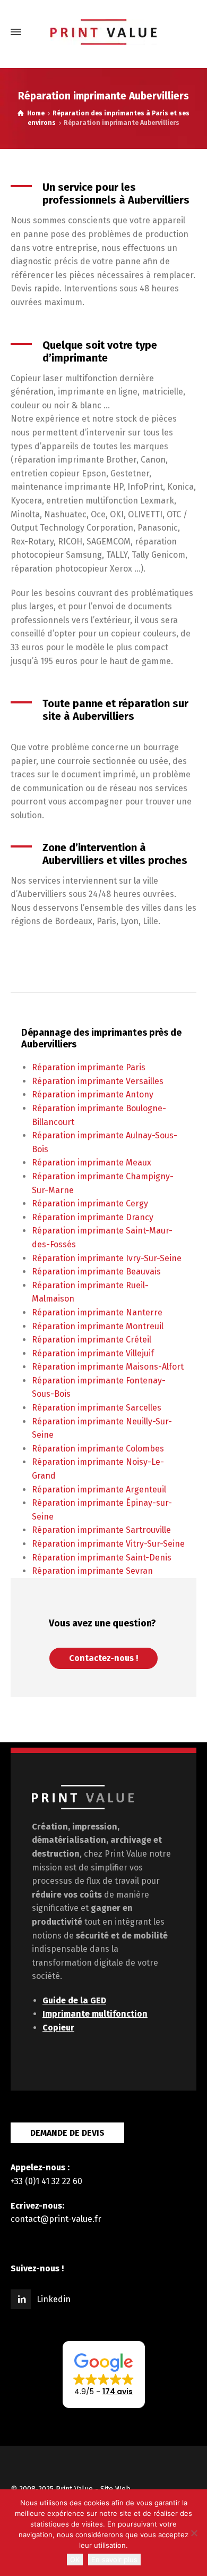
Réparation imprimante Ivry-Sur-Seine (107, 1258)
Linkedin (54, 2299)
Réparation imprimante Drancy (93, 1217)
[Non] (194, 2533)
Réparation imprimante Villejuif (93, 1353)
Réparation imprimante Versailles (98, 1081)
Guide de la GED (74, 2000)
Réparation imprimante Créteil (92, 1340)
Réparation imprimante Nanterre (97, 1312)
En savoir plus (114, 2560)
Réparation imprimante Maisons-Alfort (108, 1367)
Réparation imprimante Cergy (90, 1203)
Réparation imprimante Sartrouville (101, 1530)
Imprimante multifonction (95, 2014)
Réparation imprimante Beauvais (96, 1272)
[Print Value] (103, 32)
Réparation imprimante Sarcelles (97, 1408)
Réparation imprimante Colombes (98, 1449)
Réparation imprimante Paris (89, 1067)
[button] (104, 2374)
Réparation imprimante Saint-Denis (102, 1558)
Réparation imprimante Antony (93, 1094)
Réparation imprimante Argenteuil (99, 1490)
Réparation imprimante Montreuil (98, 1326)
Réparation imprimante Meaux (92, 1163)
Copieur (58, 2028)
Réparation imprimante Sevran (92, 1571)
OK (75, 2560)
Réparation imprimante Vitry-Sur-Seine (108, 1544)
